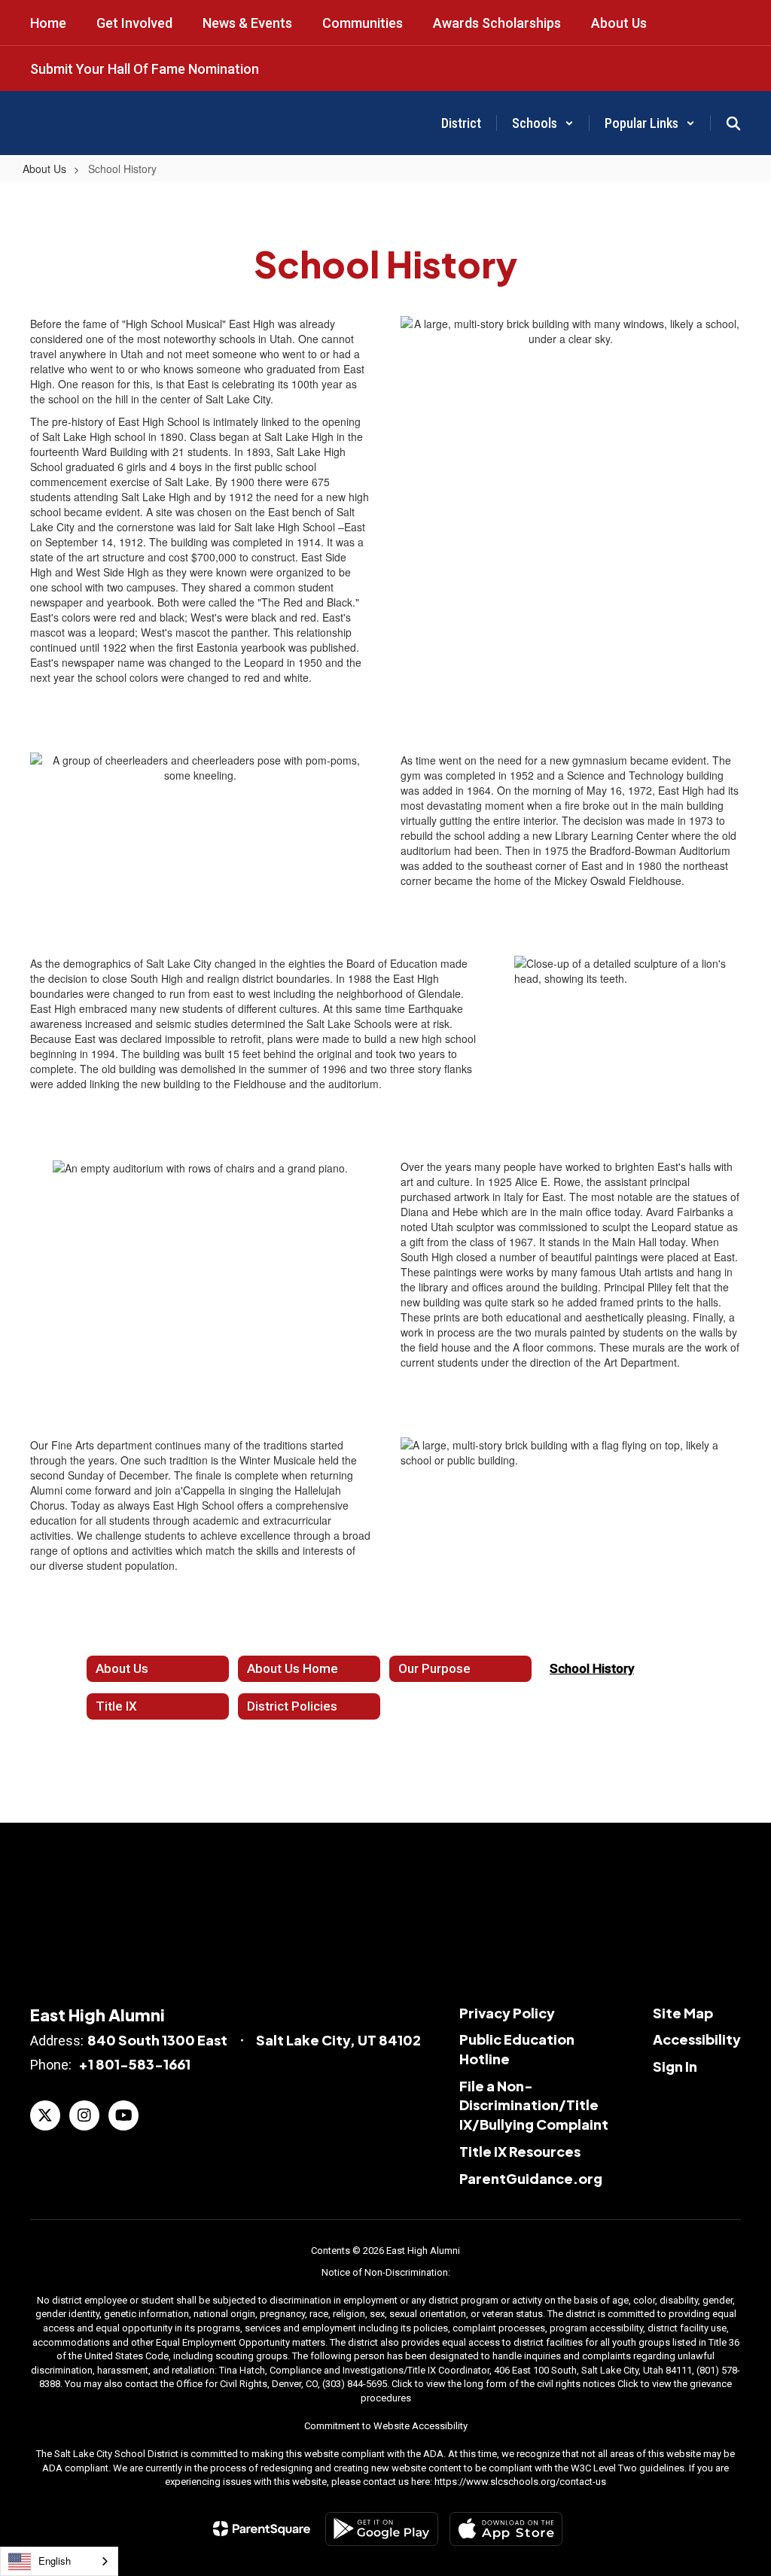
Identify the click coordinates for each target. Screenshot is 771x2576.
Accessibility (697, 2039)
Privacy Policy (507, 2013)
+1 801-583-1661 (134, 2064)
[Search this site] (733, 123)
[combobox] (59, 2561)
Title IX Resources (520, 2151)
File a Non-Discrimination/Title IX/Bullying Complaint (534, 2105)
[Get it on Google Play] (382, 2529)
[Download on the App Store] (506, 2529)
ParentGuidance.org (531, 2178)
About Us (44, 169)
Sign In (675, 2066)
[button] (543, 123)
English (55, 2561)
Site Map (683, 2013)
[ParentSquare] (262, 2529)
